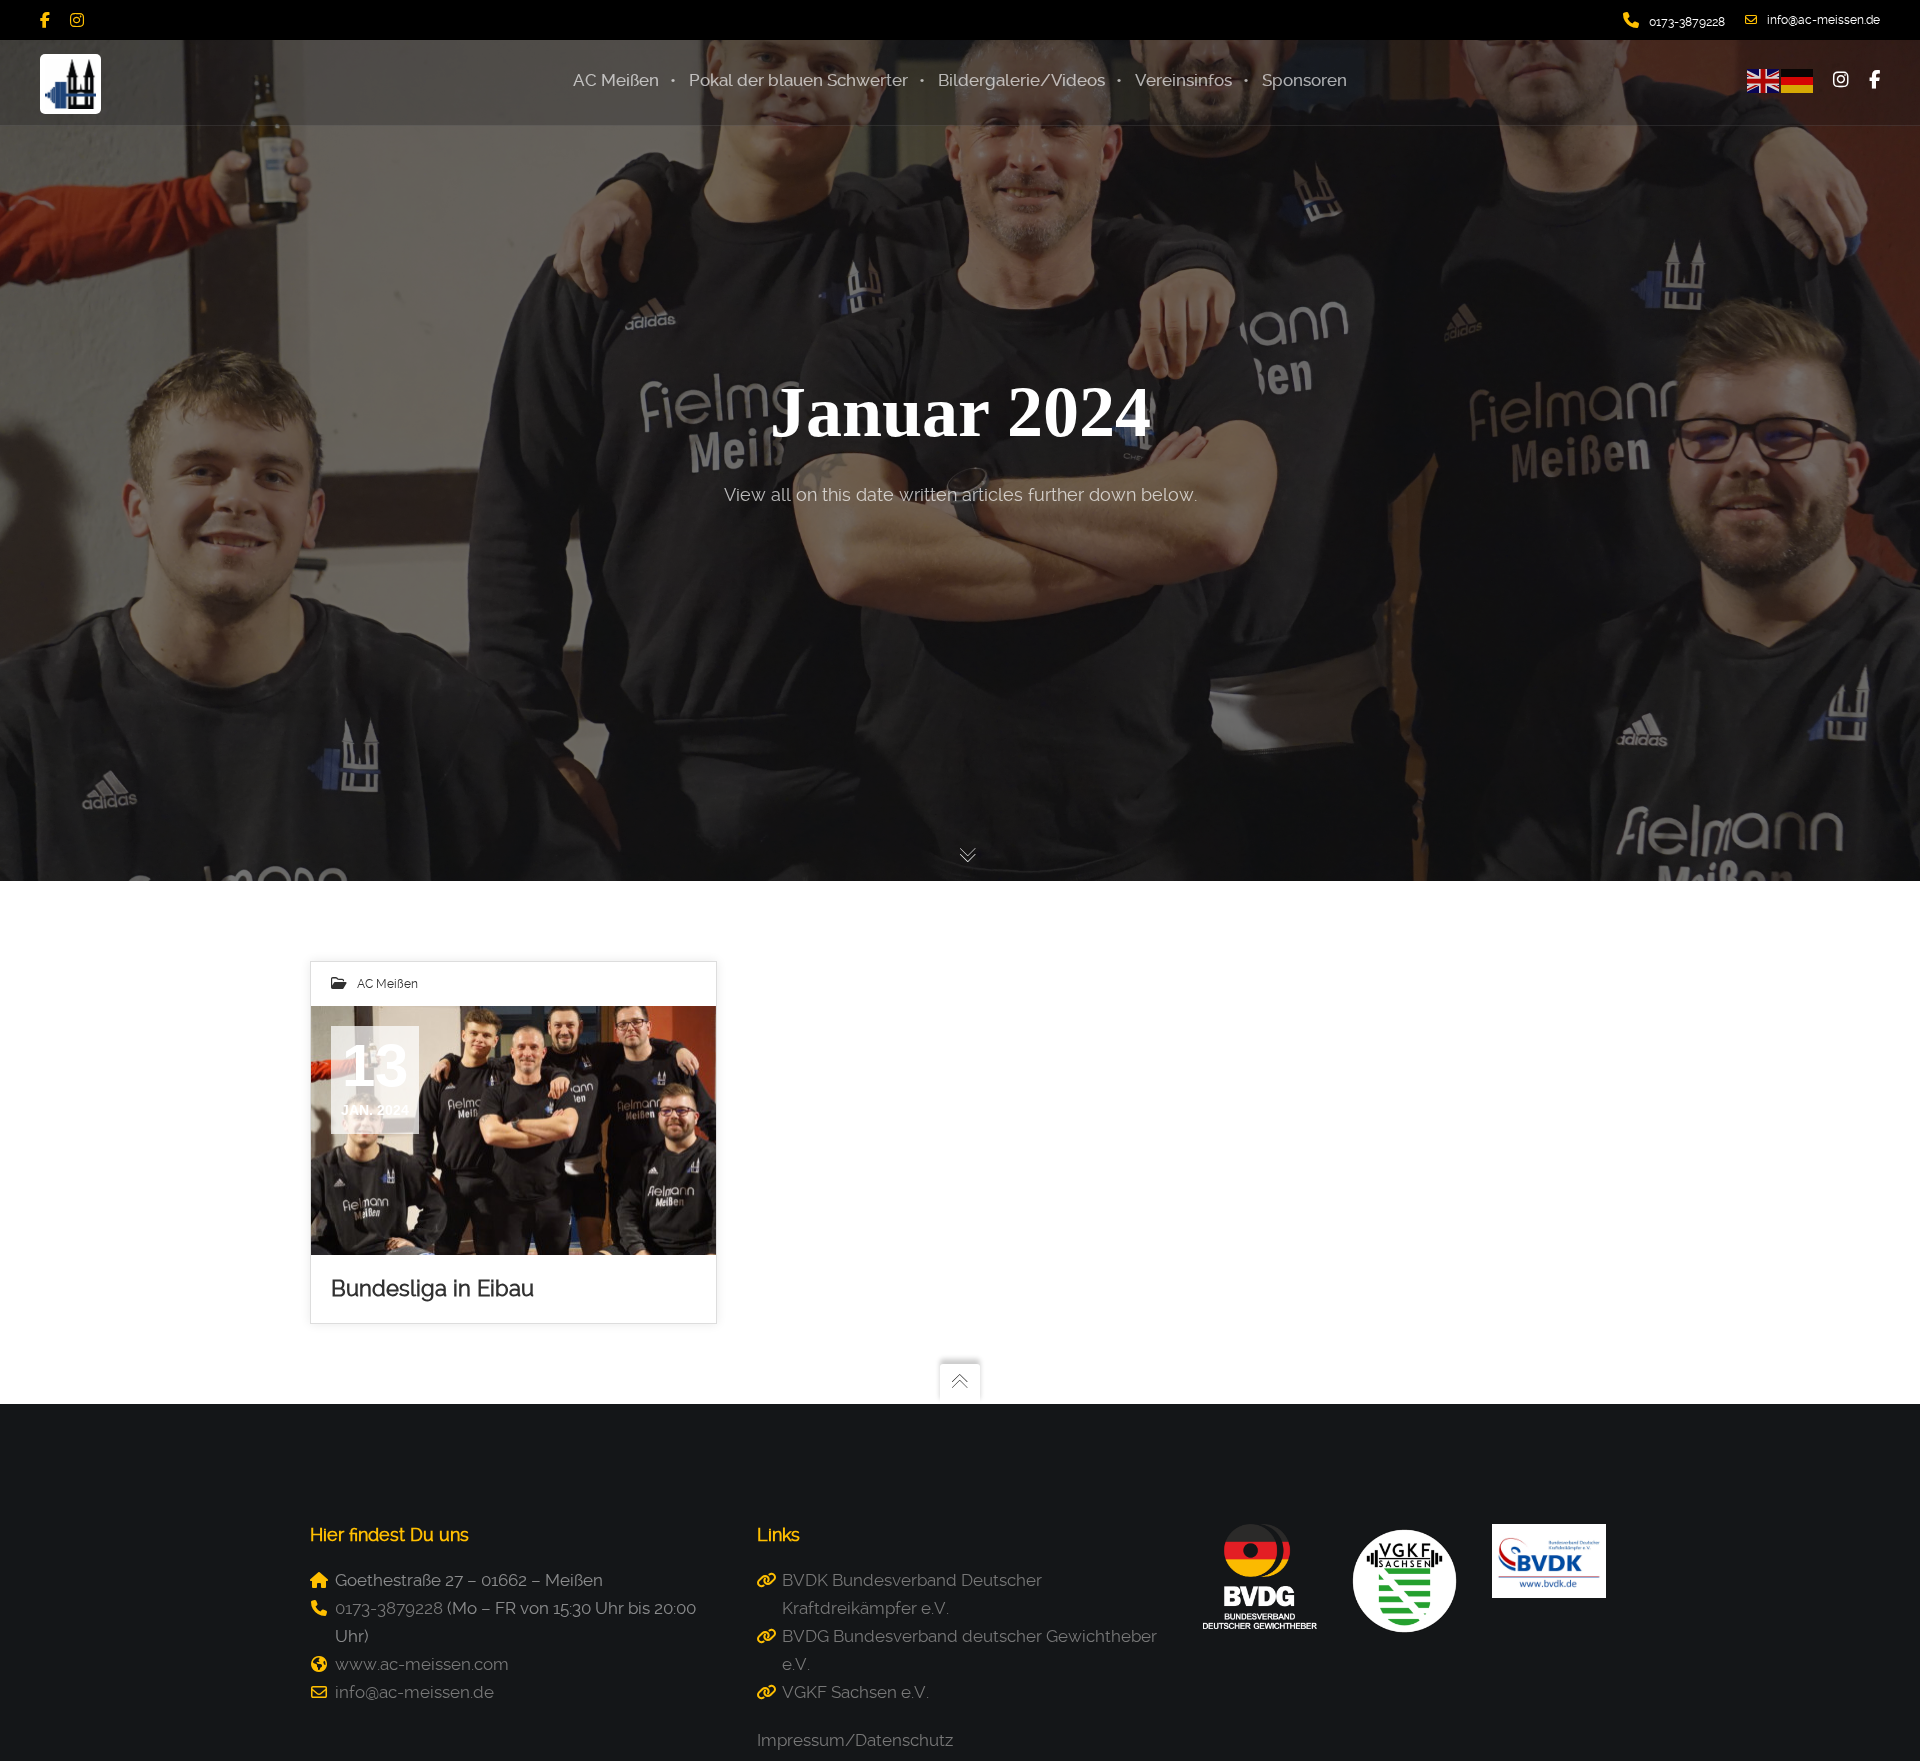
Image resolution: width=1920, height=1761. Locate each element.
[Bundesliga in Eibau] (513, 1131)
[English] (1764, 79)
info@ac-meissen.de (1823, 20)
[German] (1798, 79)
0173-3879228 (389, 1608)
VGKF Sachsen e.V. (855, 1692)
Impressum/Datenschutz (855, 1740)
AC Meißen (387, 984)
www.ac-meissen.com (422, 1664)
